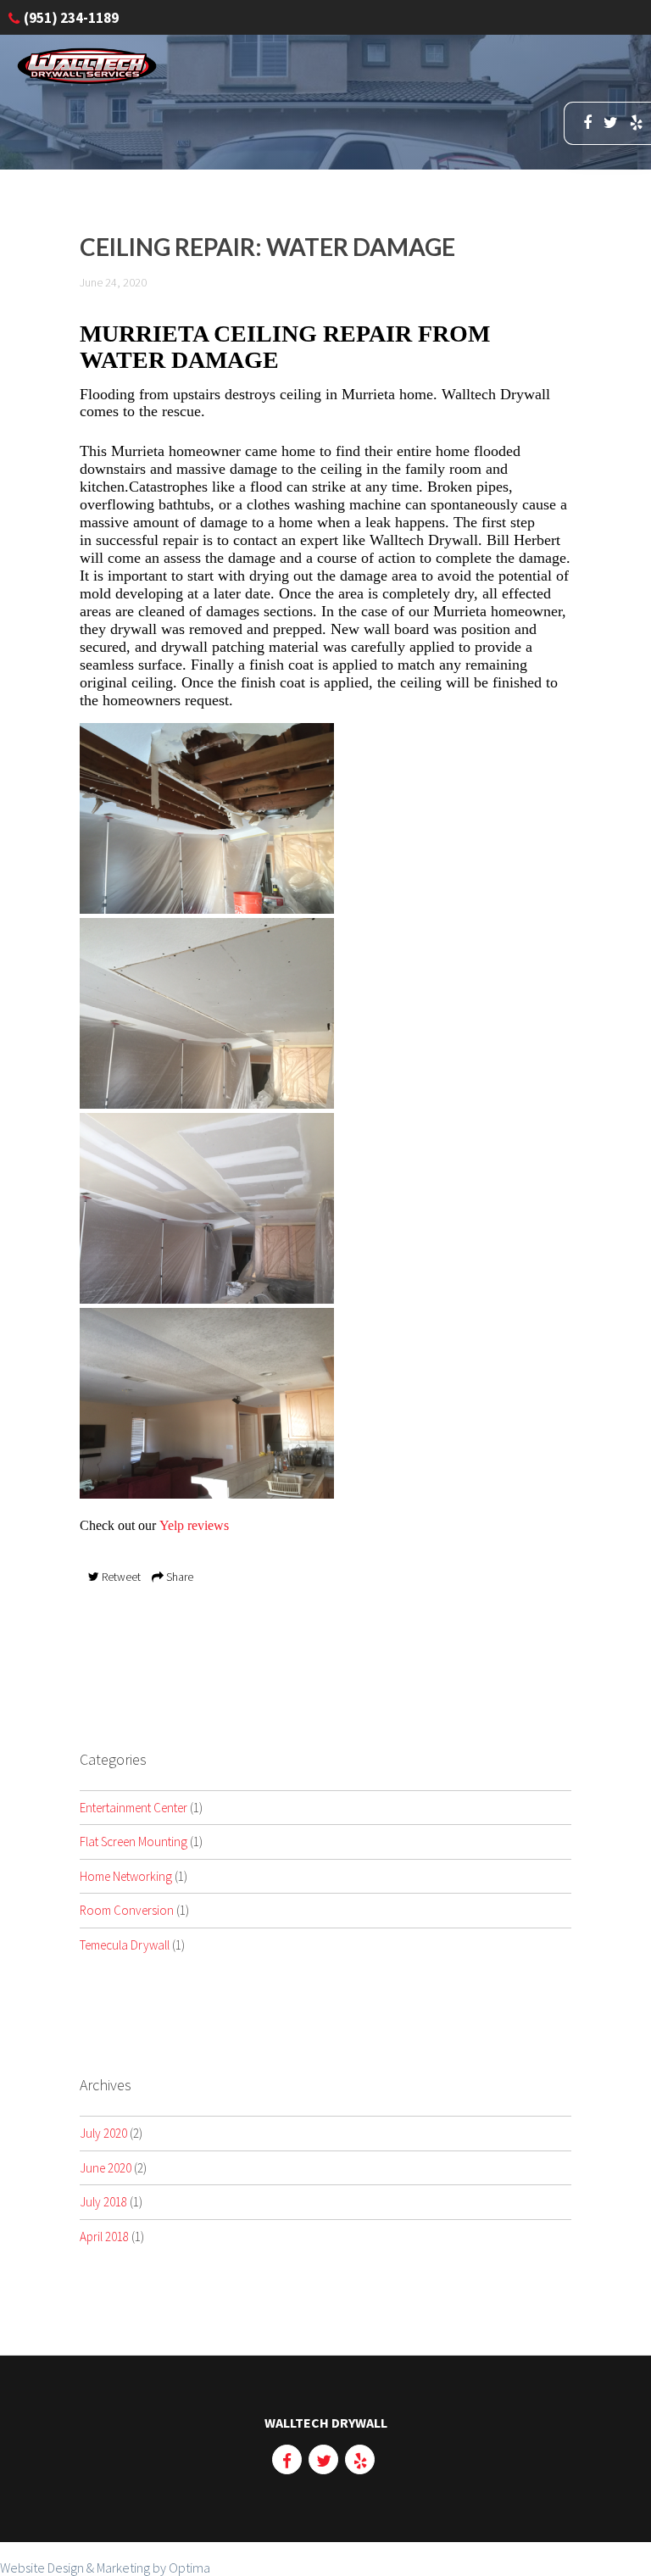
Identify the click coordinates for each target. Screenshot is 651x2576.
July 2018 (103, 2202)
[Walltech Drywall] (87, 79)
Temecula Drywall (125, 1945)
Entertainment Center (134, 1808)
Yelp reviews (194, 1525)
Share (178, 1577)
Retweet (120, 1577)
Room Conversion (127, 1910)
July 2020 (103, 2133)
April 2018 (104, 2237)
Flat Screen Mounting (134, 1842)
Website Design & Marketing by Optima (105, 2568)
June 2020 (106, 2168)
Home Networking (126, 1876)
